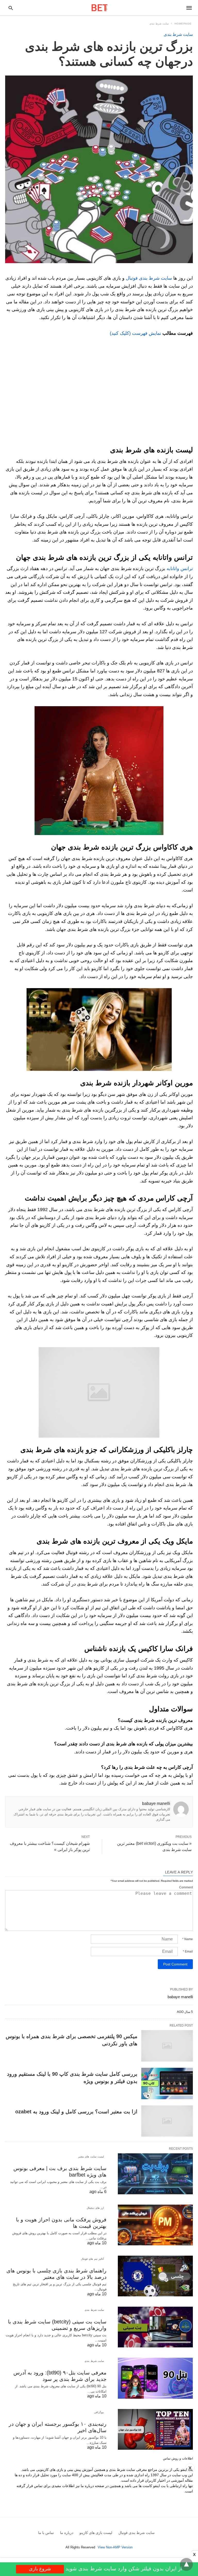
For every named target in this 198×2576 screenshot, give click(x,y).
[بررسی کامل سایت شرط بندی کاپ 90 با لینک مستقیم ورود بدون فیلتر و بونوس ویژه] (167, 2083)
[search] (11, 8)
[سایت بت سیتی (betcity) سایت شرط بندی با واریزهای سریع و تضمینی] (155, 2327)
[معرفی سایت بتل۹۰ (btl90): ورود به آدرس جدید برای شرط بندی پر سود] (155, 2378)
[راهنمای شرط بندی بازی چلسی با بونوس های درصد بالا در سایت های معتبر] (155, 2276)
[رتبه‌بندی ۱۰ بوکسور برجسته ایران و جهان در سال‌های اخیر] (155, 2429)
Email (188, 1952)
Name (188, 1939)
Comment (186, 1887)
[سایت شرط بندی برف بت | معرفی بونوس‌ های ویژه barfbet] (155, 2174)
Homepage (183, 24)
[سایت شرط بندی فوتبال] (100, 8)
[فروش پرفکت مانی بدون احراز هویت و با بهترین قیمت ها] (155, 2225)
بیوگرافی (99, 2412)
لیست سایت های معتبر (91, 2157)
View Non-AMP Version (115, 2547)
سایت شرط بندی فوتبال (149, 278)
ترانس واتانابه (180, 569)
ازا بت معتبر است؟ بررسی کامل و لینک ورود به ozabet (76, 2112)
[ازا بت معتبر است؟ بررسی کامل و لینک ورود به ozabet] (167, 2121)
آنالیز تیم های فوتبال (93, 2259)
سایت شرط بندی (159, 24)
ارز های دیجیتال (95, 2208)
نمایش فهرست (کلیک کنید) (135, 333)
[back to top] (186, 2564)
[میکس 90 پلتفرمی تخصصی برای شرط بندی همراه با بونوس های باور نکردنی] (167, 2046)
